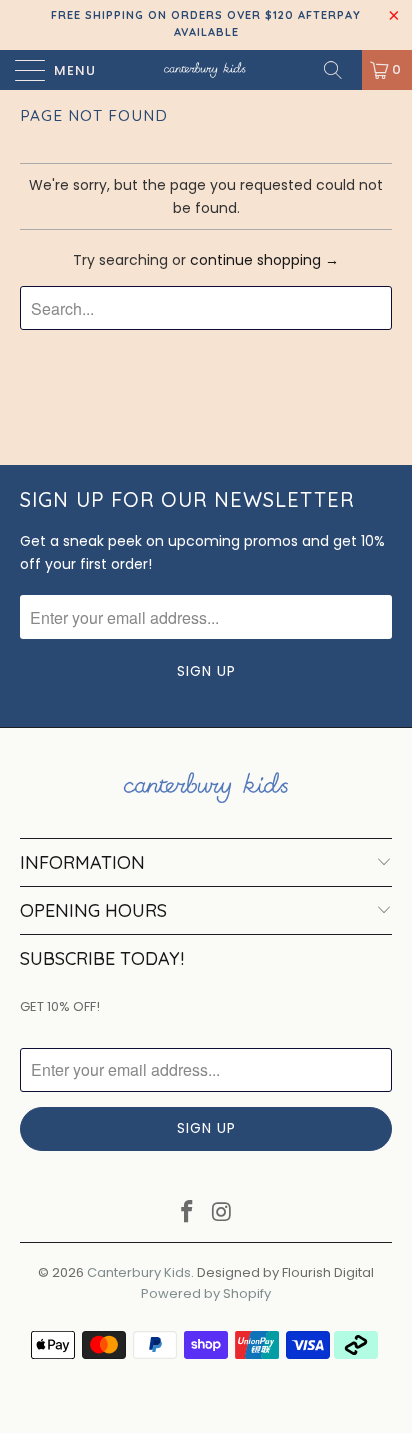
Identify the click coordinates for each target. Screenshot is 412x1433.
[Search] (340, 70)
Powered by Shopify (206, 1293)
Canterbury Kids (139, 1272)
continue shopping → (264, 260)
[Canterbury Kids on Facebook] (188, 1213)
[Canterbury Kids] (206, 70)
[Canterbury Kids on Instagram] (223, 1213)
